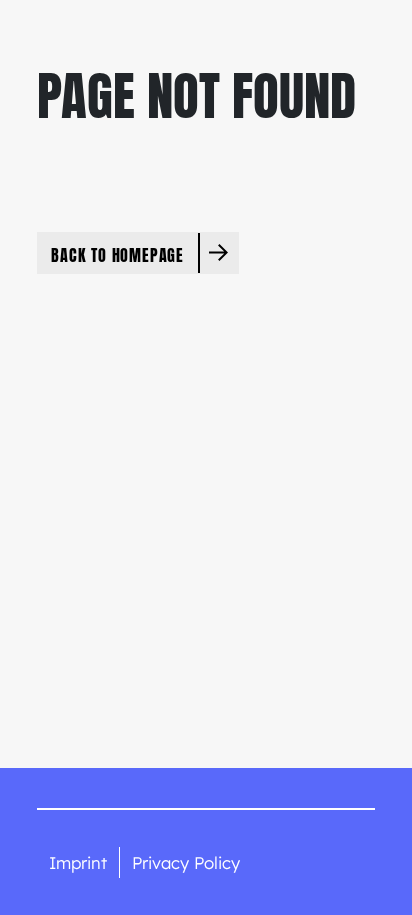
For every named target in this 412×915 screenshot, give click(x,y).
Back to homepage (117, 254)
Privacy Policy (186, 862)
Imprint (78, 862)
